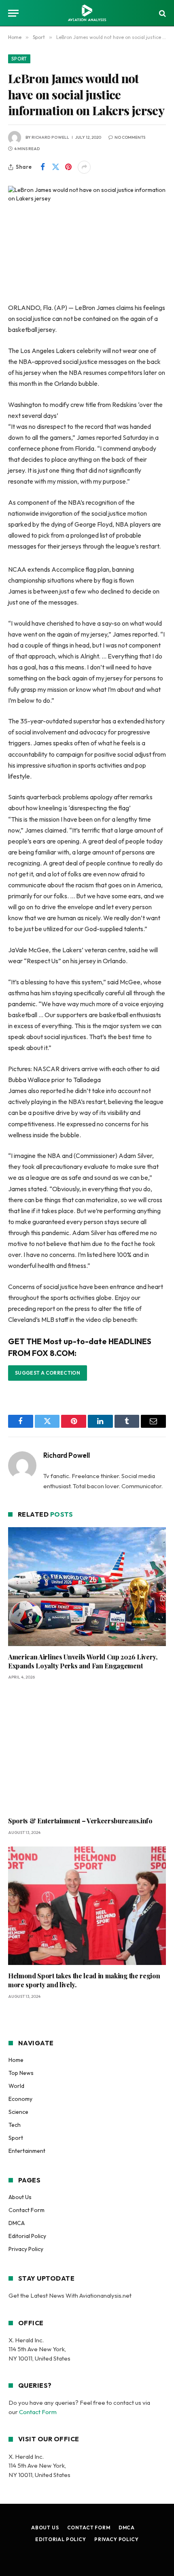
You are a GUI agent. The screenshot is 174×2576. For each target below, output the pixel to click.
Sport (19, 59)
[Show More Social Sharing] (84, 167)
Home (16, 2060)
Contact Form (27, 2210)
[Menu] (13, 13)
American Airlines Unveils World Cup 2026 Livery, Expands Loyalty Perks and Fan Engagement (83, 1661)
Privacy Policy (26, 2249)
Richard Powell (50, 137)
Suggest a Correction (48, 1373)
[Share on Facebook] (42, 167)
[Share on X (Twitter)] (55, 167)
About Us (20, 2197)
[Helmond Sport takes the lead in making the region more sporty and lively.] (87, 1906)
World (16, 2086)
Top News (21, 2073)
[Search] (162, 13)
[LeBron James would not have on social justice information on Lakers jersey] (87, 238)
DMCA (17, 2223)
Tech (15, 2125)
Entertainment (27, 2151)
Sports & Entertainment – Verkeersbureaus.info (80, 1821)
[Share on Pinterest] (68, 167)
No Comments (130, 137)
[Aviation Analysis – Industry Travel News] (87, 13)
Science (18, 2112)
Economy (20, 2099)
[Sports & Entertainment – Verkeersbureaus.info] (87, 1751)
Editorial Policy (27, 2236)
